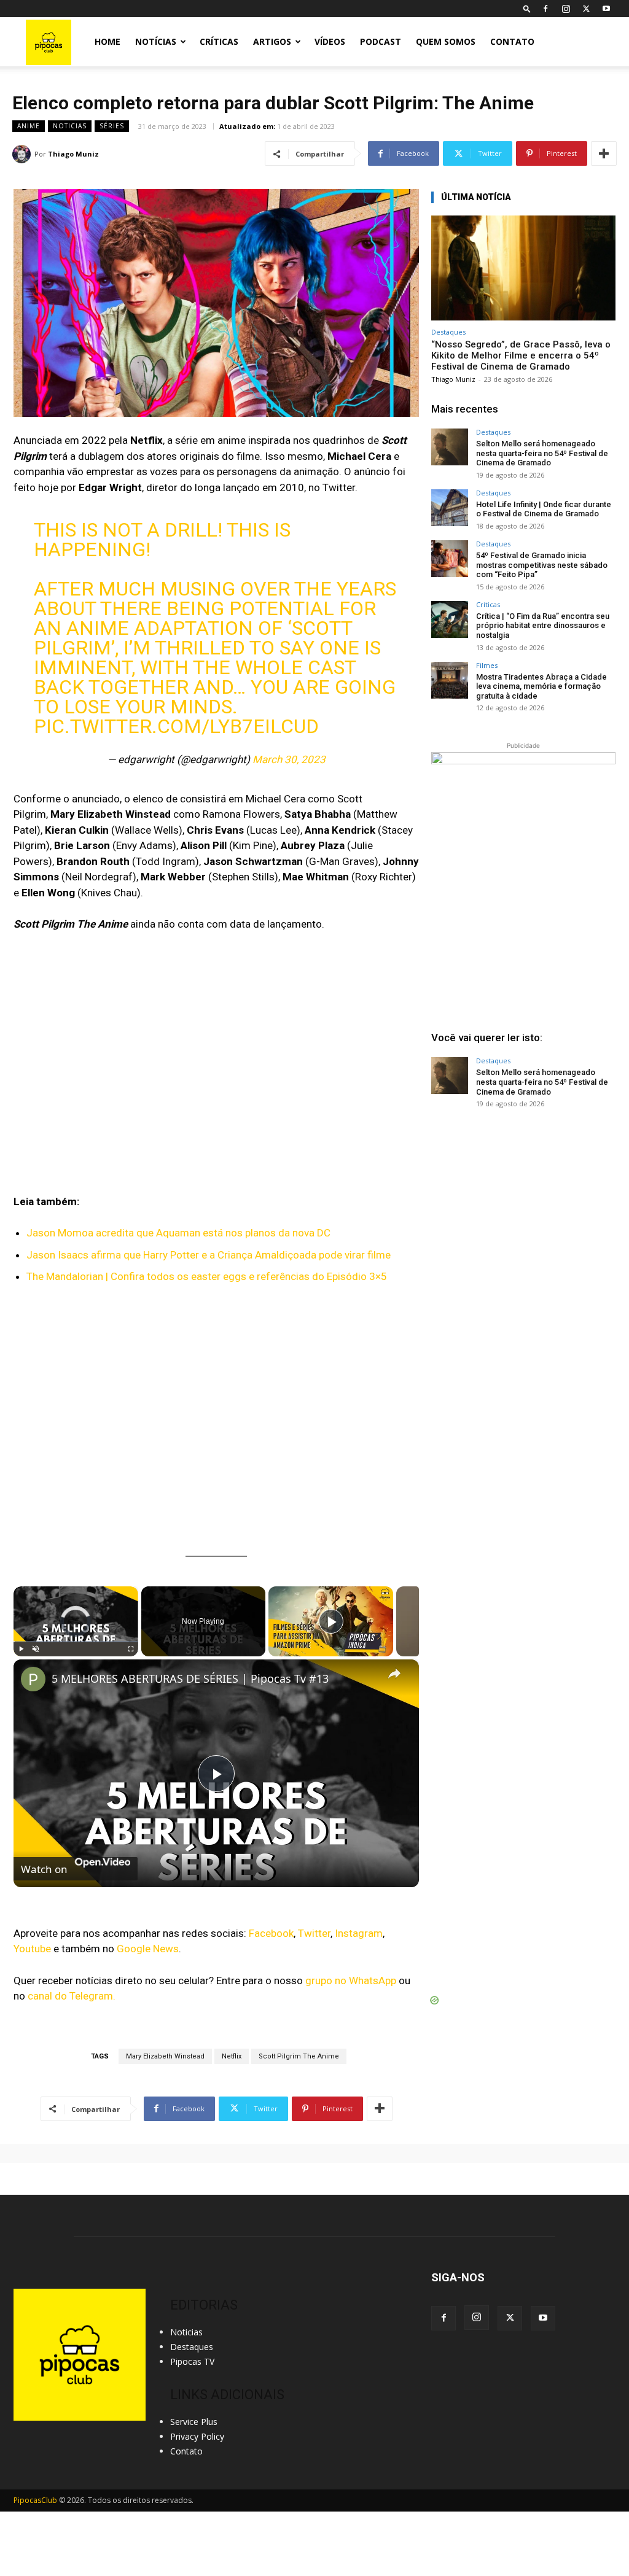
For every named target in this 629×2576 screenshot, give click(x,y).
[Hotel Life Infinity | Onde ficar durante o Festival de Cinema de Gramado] (450, 508)
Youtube (32, 1949)
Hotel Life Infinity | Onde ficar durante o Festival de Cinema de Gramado (544, 509)
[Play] (21, 1649)
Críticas (219, 41)
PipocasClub (35, 2500)
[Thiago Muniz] (23, 154)
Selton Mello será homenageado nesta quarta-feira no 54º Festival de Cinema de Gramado (542, 453)
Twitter (314, 1933)
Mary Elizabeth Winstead (165, 2056)
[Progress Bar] (76, 1642)
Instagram (359, 1933)
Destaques (448, 332)
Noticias (70, 126)
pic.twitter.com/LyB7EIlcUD (176, 726)
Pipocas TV (192, 2361)
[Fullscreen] (131, 1649)
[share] (394, 1674)
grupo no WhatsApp (351, 1980)
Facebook (271, 1933)
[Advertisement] (523, 1212)
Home (107, 41)
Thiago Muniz (73, 154)
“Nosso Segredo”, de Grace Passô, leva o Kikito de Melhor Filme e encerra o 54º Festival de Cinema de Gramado (521, 355)
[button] (527, 8)
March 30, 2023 (289, 759)
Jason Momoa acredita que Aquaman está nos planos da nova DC (178, 1233)
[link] (33, 1679)
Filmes (487, 665)
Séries (112, 126)
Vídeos (330, 41)
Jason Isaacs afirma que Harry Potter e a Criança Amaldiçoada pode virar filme (209, 1255)
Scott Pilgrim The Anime (299, 2056)
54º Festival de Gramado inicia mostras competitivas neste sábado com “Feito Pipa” (542, 565)
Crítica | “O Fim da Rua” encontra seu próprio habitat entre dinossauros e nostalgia (543, 626)
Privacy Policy (197, 2436)
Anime (29, 126)
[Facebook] (545, 9)
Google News (148, 1949)
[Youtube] (606, 9)
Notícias (156, 41)
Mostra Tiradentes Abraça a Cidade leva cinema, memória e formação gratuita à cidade (541, 686)
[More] (604, 153)
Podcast (381, 41)
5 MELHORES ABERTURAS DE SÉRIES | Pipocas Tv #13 (190, 1678)
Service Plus (194, 2422)
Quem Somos (446, 41)
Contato (512, 41)
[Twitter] (586, 9)
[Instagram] (566, 9)
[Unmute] (36, 1649)
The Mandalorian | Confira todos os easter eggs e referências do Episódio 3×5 (207, 1276)
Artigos (272, 41)
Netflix (232, 2056)
